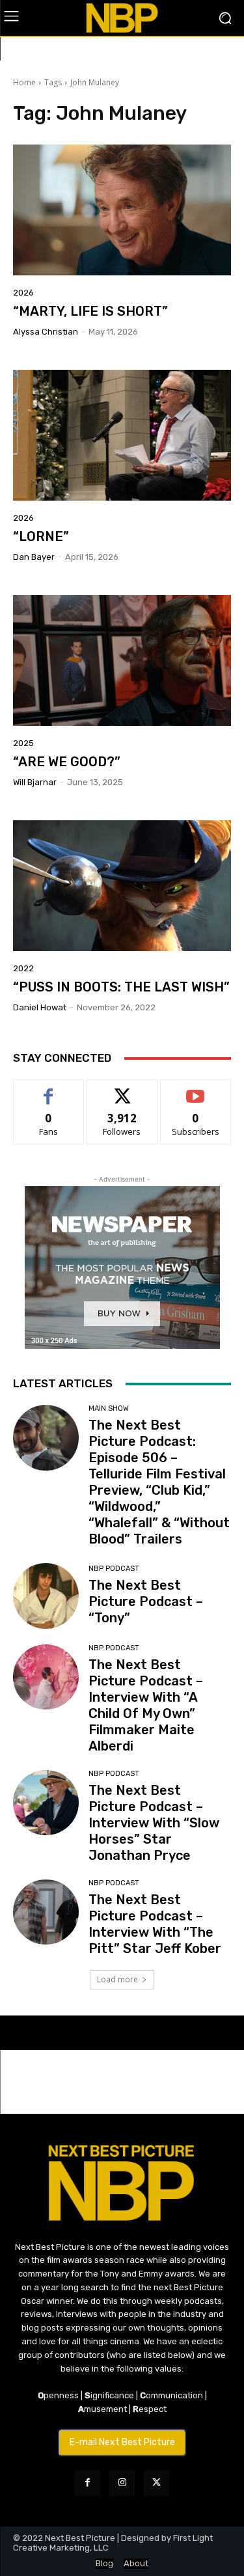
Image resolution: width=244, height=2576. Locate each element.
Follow (122, 1089)
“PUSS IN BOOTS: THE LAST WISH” (121, 987)
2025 (23, 743)
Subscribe (196, 1089)
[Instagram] (122, 2483)
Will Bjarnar (35, 782)
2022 (23, 968)
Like (48, 1089)
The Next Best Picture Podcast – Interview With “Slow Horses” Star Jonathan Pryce (154, 1823)
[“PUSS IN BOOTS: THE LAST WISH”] (122, 886)
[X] (156, 2483)
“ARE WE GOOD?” (67, 762)
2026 (23, 293)
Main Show (109, 1408)
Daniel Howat (40, 1007)
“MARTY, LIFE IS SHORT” (90, 311)
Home (24, 82)
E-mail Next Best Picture (122, 2442)
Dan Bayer (34, 557)
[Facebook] (88, 2483)
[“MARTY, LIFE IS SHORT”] (122, 210)
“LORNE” (41, 536)
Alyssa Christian (46, 332)
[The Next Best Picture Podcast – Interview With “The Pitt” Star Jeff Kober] (46, 1912)
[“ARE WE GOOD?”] (122, 660)
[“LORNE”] (122, 435)
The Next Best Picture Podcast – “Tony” (146, 1601)
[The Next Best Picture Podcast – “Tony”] (46, 1596)
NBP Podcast (114, 1569)
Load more (117, 1979)
